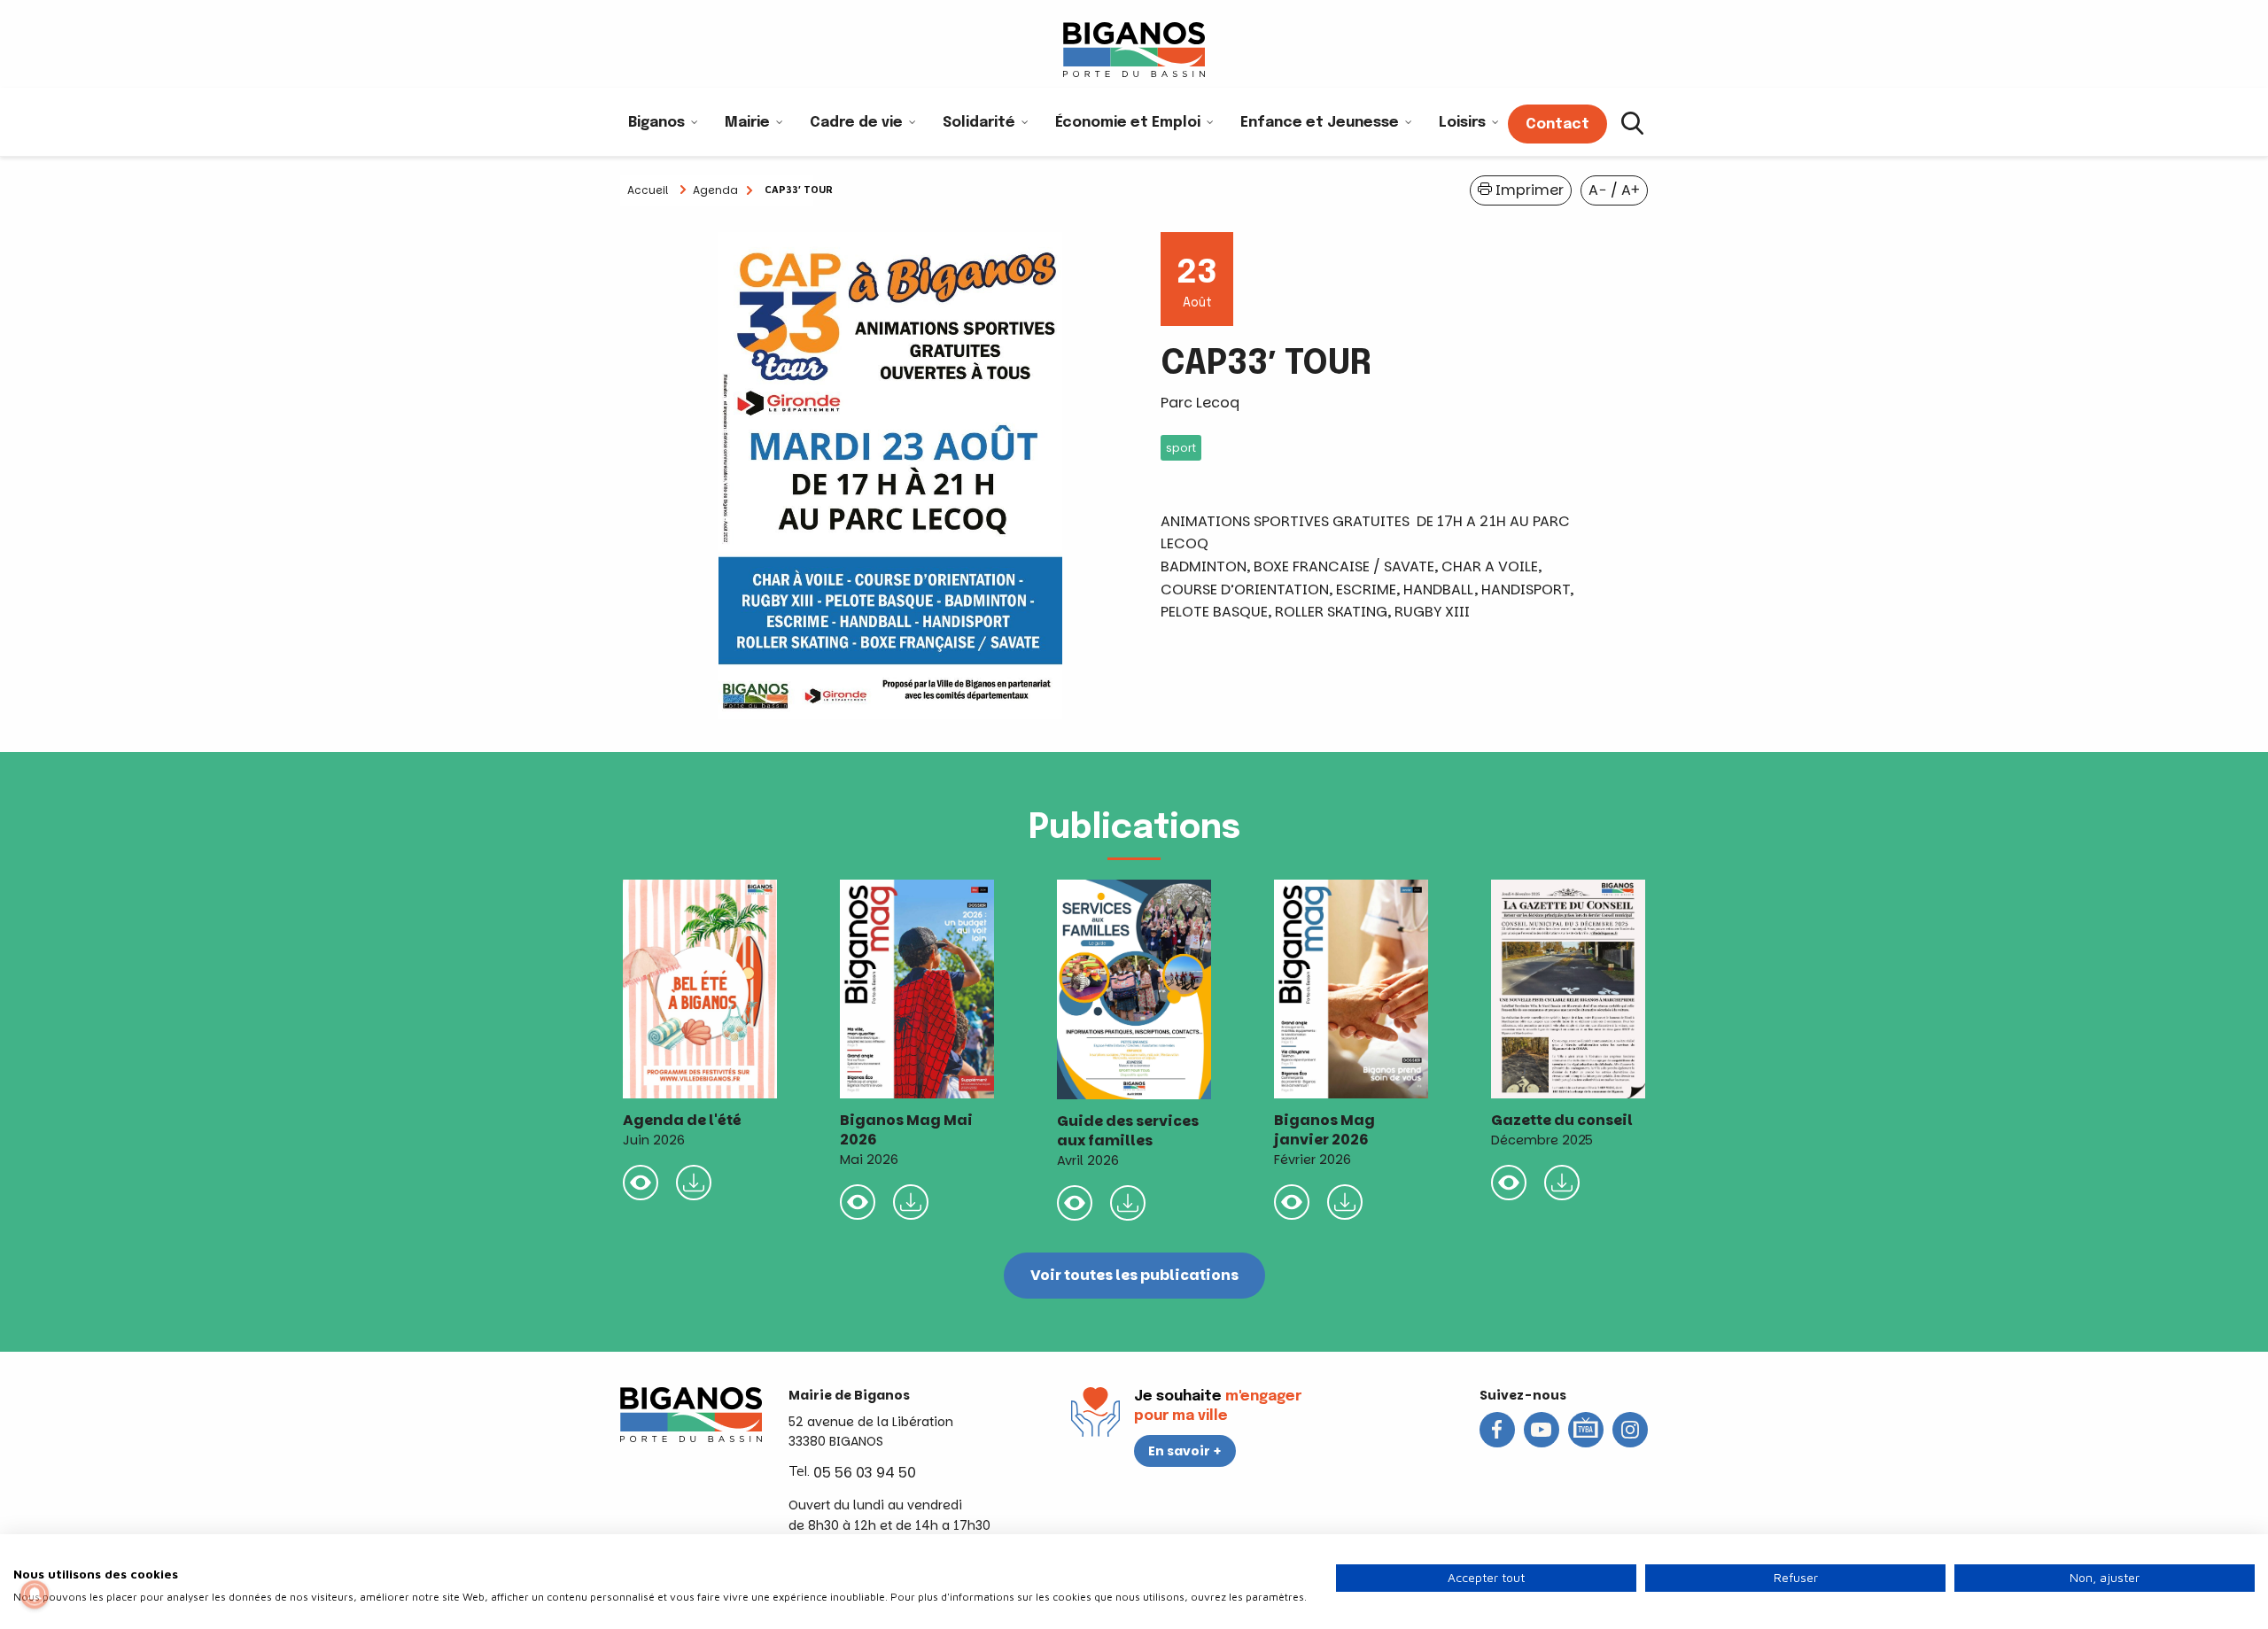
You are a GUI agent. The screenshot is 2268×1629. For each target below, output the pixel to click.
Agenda (715, 190)
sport (1181, 448)
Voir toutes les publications (1134, 1275)
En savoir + (1185, 1451)
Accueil (648, 190)
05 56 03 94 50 (865, 1473)
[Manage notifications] (35, 1594)
